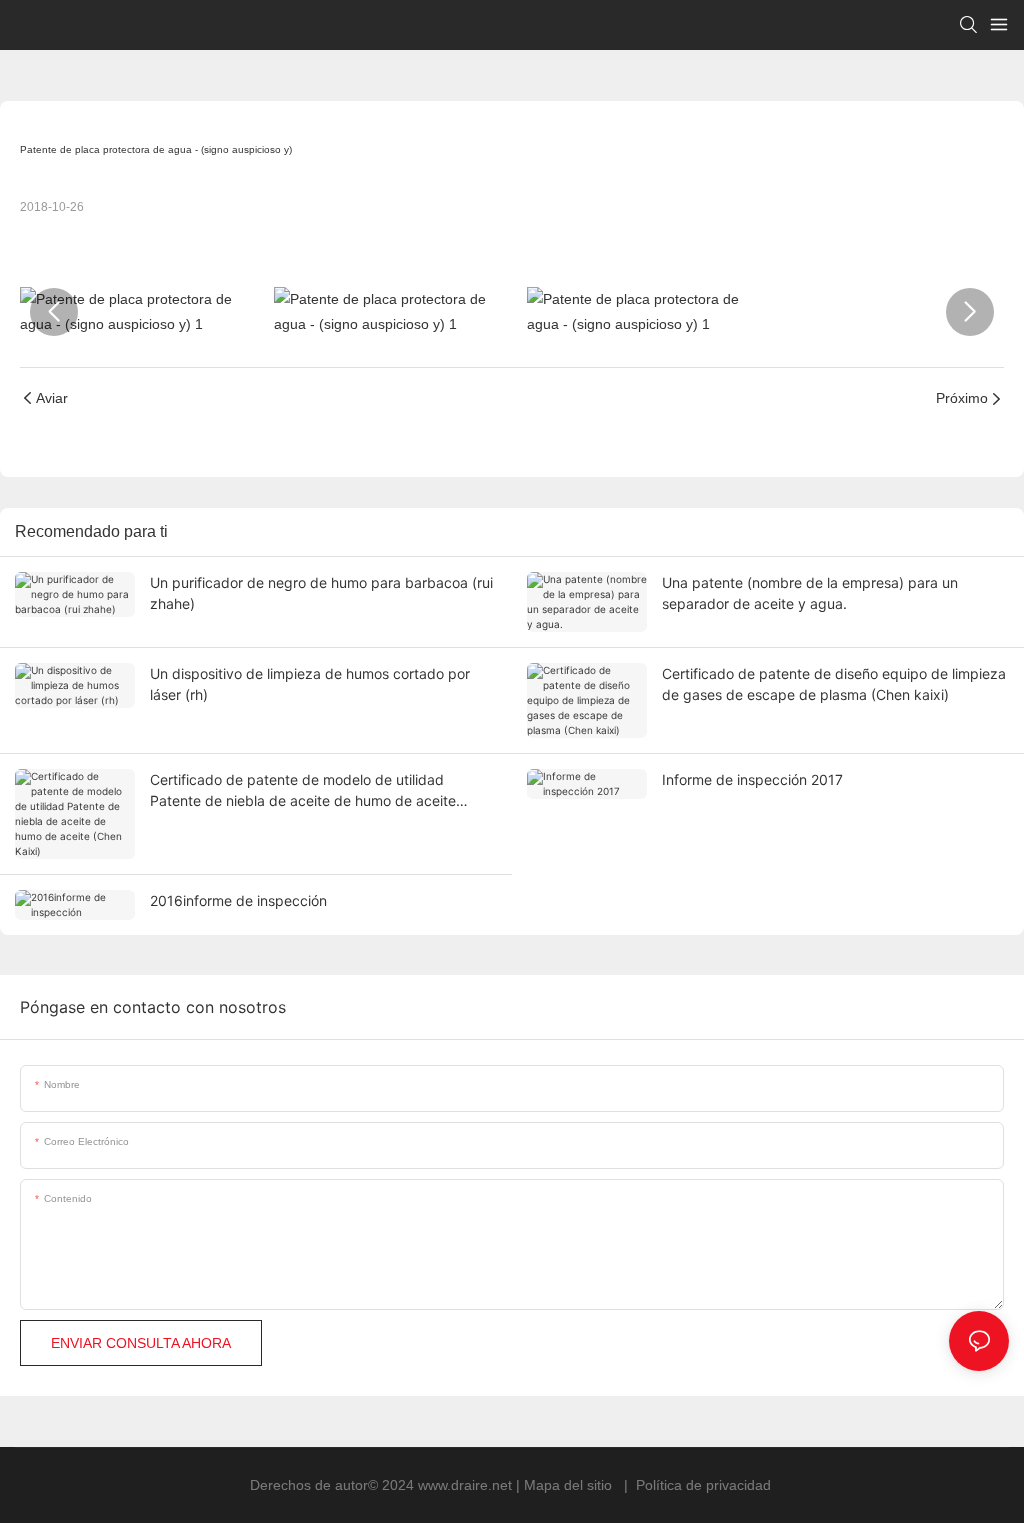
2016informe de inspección (238, 900)
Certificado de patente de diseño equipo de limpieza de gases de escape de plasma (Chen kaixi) (834, 684)
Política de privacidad (703, 1485)
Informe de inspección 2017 (752, 779)
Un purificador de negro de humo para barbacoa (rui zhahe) (321, 593)
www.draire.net (467, 1485)
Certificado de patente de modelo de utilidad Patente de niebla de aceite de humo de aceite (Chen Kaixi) (303, 791)
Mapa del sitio (570, 1485)
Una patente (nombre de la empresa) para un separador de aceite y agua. (810, 593)
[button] (54, 312)
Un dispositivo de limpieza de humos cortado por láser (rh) (310, 684)
